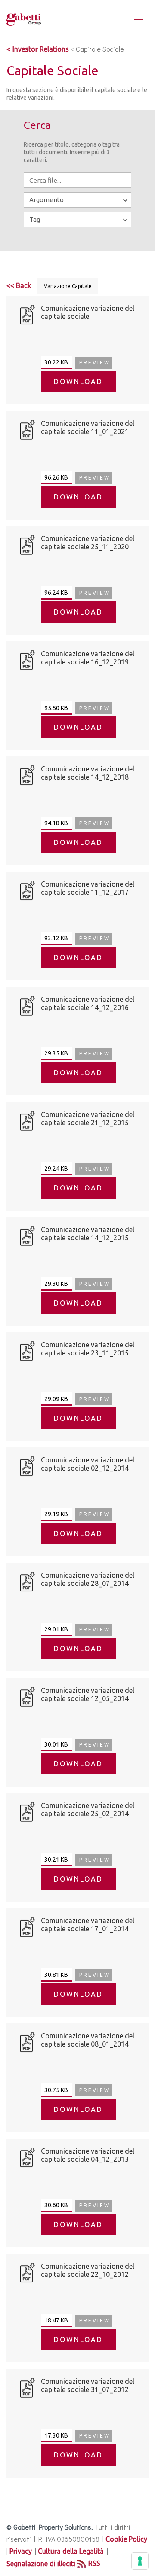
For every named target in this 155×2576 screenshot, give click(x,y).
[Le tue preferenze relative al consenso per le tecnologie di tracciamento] (140, 2561)
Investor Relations (41, 49)
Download (78, 382)
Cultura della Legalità (71, 2551)
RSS (94, 2563)
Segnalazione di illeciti (41, 2564)
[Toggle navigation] (139, 19)
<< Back (19, 285)
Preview (95, 363)
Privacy (21, 2551)
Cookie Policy (126, 2539)
